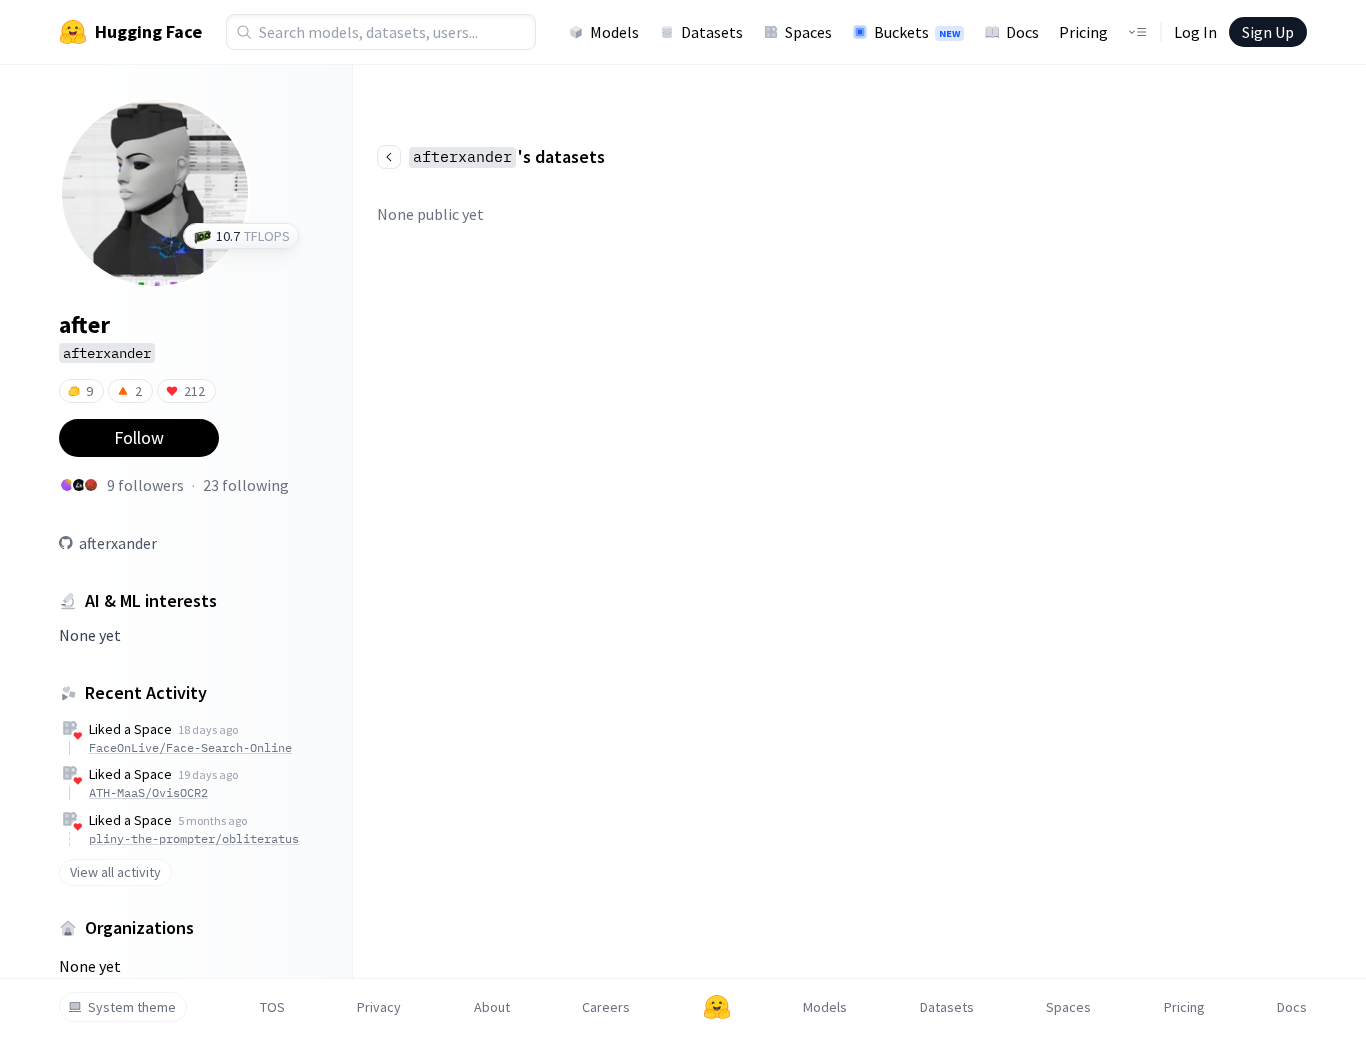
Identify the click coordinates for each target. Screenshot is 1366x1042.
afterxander (118, 543)
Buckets (917, 32)
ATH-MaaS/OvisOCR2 (148, 792)
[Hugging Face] (717, 1007)
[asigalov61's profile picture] (91, 485)
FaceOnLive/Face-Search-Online (190, 747)
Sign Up (1268, 32)
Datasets (712, 32)
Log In (1195, 32)
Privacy (379, 1007)
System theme (132, 1007)
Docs (1022, 32)
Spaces (808, 32)
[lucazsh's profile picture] (79, 485)
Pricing (1083, 32)
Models (614, 32)
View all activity (115, 872)
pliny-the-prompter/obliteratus (194, 838)
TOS (272, 1007)
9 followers (145, 485)
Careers (606, 1007)
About (492, 1007)
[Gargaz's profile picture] (67, 485)
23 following (246, 485)
